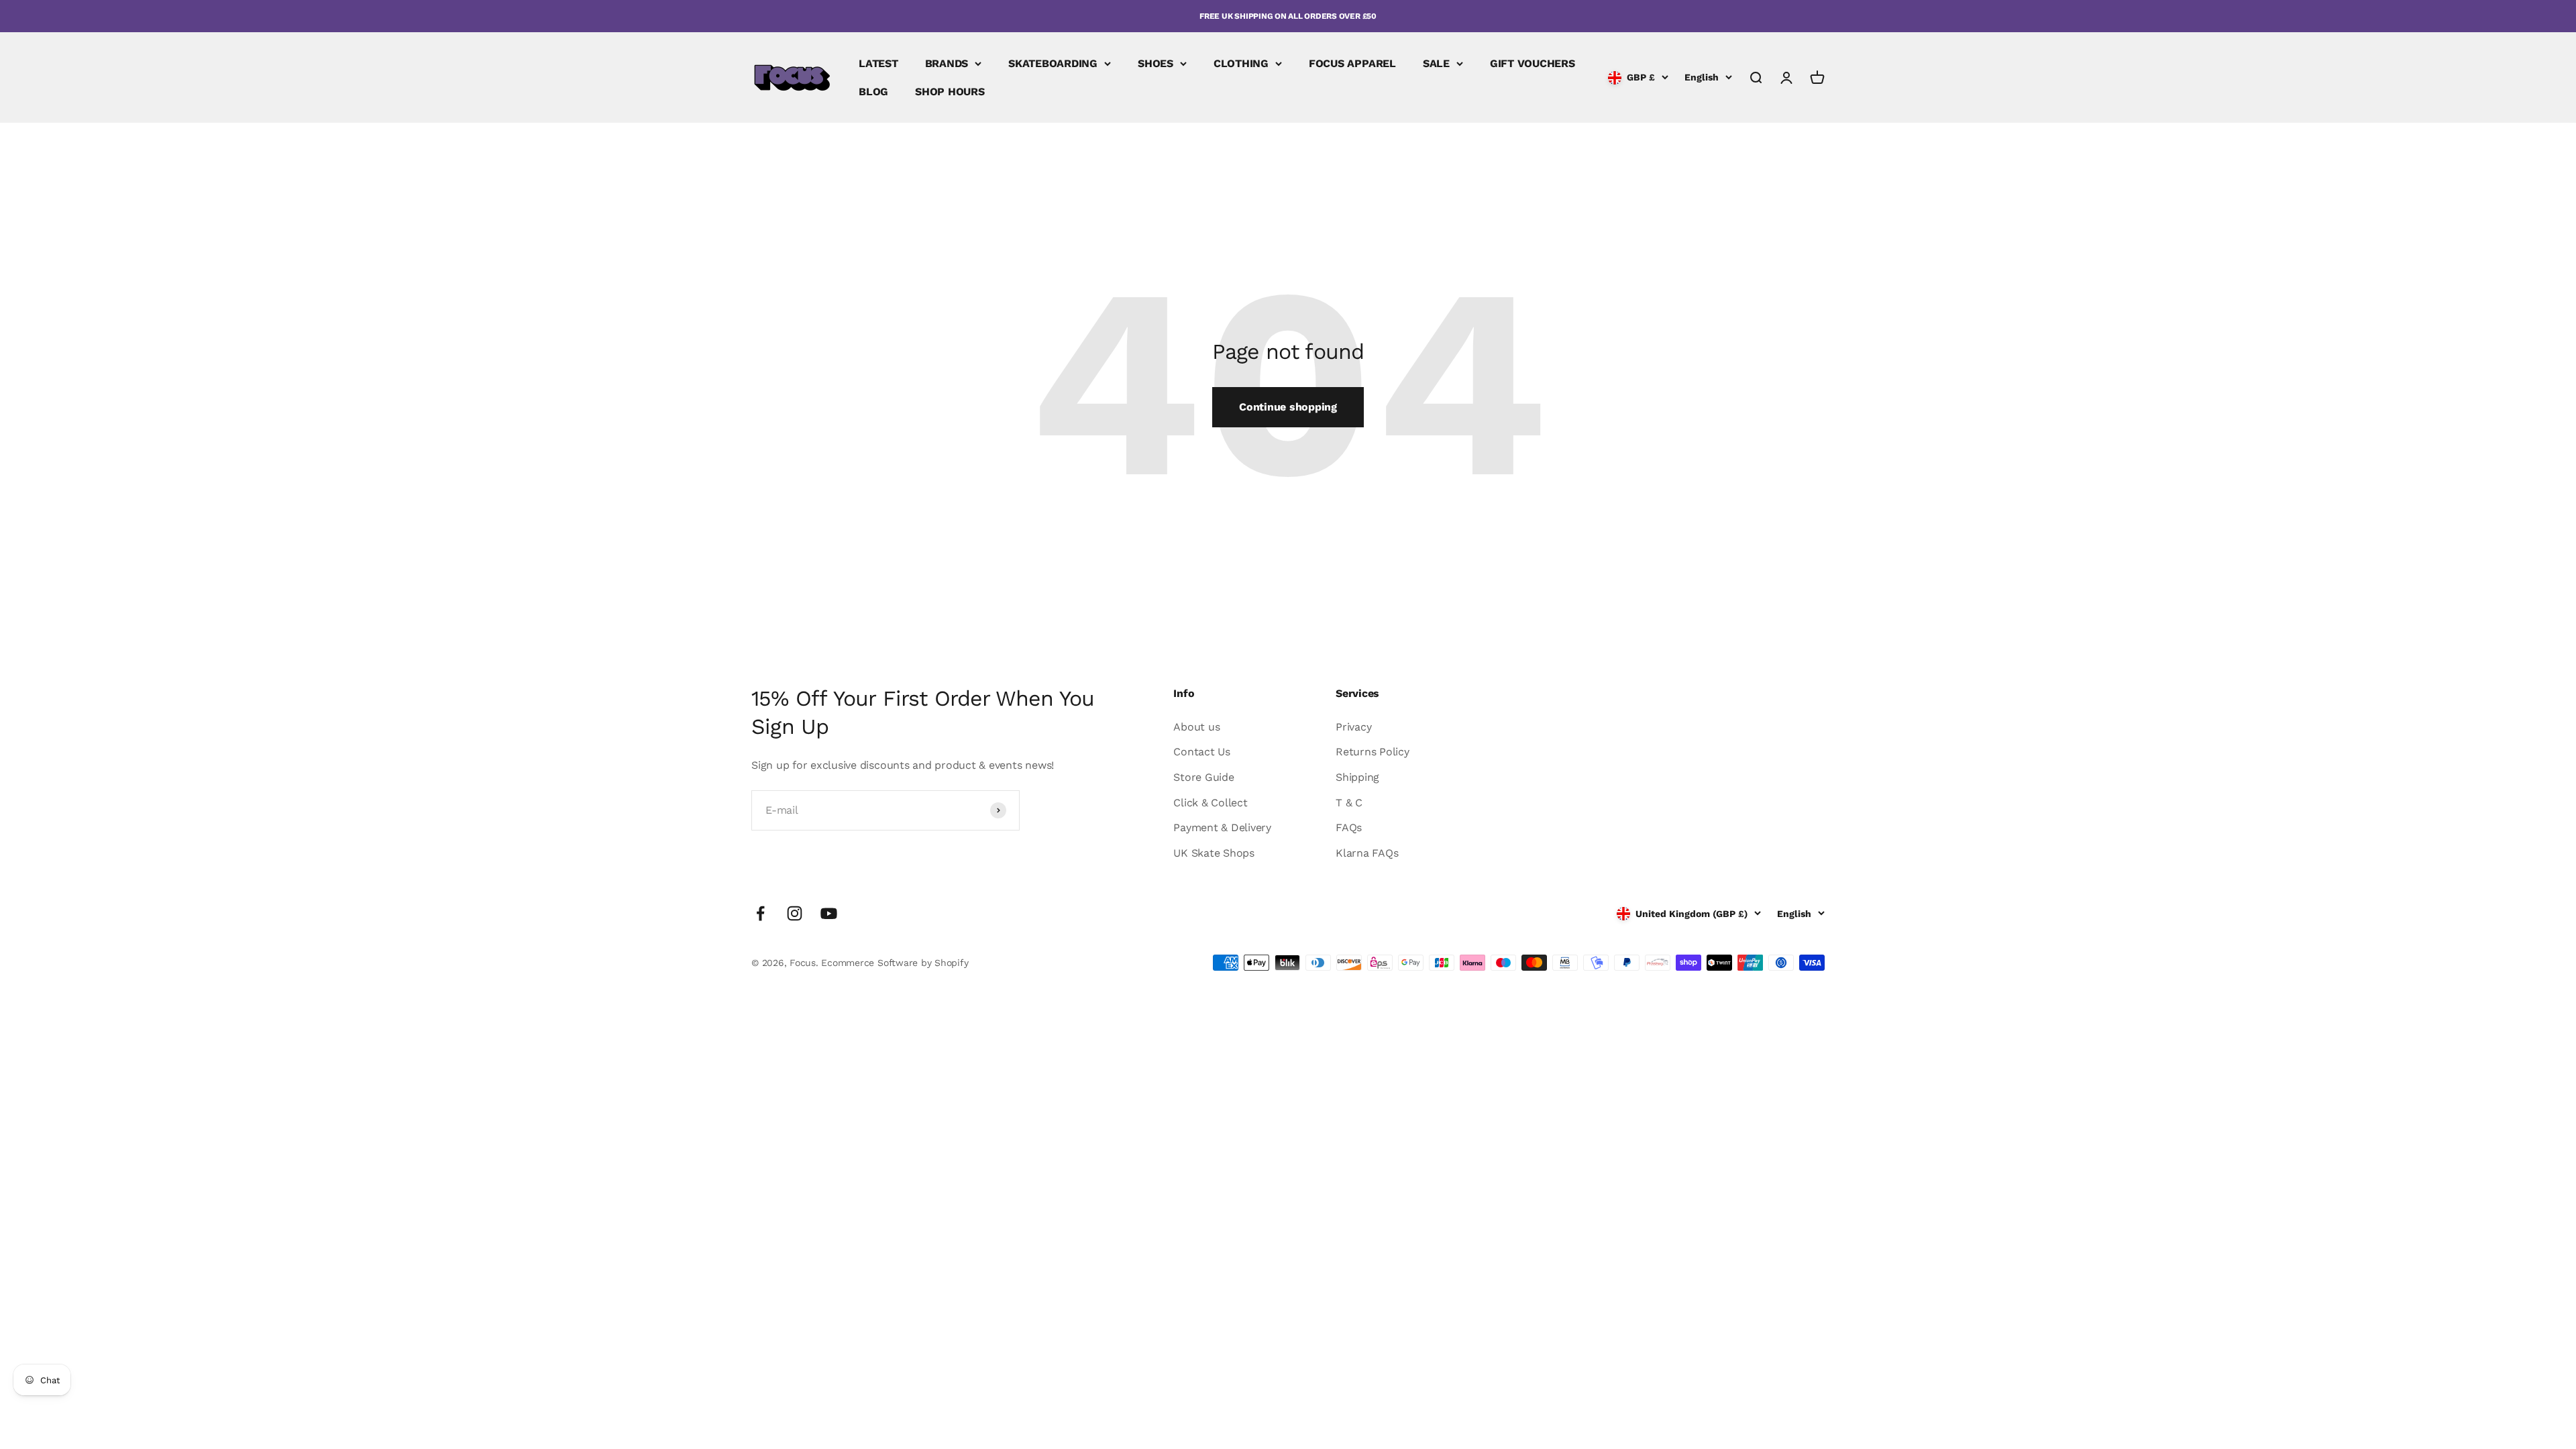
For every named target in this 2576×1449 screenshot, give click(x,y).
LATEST (878, 63)
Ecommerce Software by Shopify (895, 963)
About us (1196, 727)
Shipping (1357, 777)
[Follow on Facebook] (760, 913)
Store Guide (1203, 777)
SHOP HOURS (950, 92)
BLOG (873, 92)
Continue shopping (1288, 407)
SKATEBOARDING (1053, 63)
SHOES (1156, 63)
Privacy (1353, 727)
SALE (1436, 63)
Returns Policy (1373, 752)
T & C (1349, 803)
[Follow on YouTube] (829, 913)
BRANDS (947, 63)
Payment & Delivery (1222, 827)
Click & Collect (1210, 803)
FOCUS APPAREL (1352, 63)
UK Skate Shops (1214, 853)
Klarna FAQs (1367, 853)
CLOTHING (1241, 63)
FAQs (1349, 827)
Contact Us (1202, 752)
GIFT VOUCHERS (1533, 63)
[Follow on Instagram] (795, 913)
